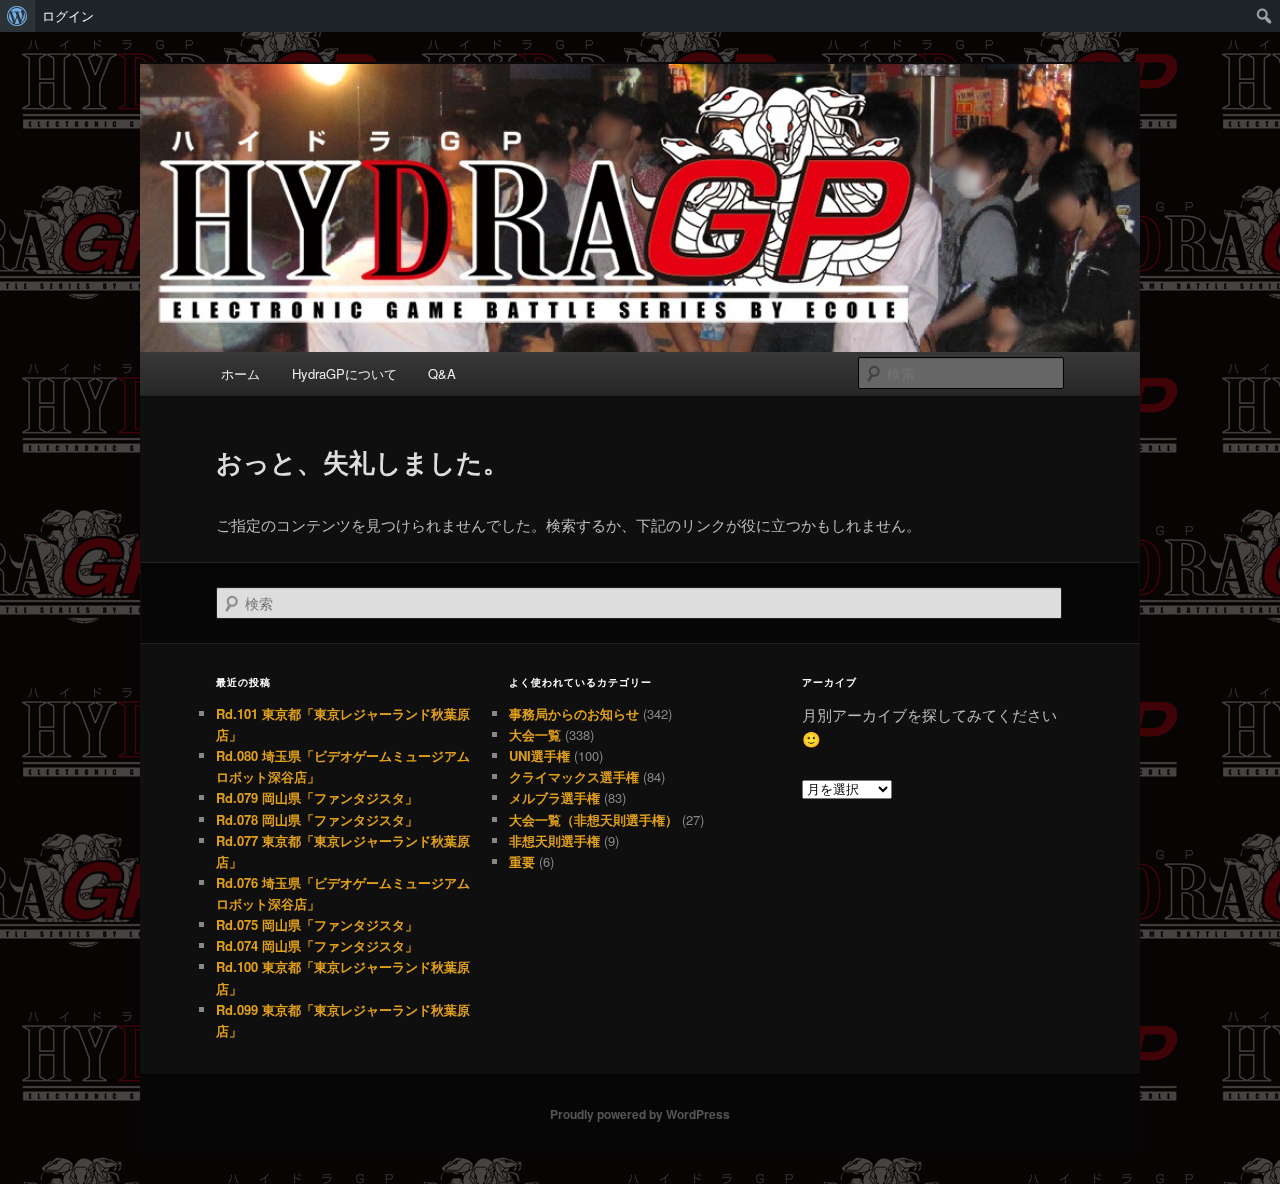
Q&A (442, 373)
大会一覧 (535, 734)
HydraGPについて (344, 373)
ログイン (68, 16)
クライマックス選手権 (574, 776)
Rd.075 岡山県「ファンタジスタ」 (317, 924)
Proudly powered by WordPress (640, 1114)
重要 (522, 861)
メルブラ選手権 (554, 797)
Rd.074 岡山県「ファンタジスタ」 (317, 945)
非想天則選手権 (554, 840)
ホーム (240, 373)
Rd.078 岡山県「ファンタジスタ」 (317, 819)
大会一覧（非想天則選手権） (593, 819)
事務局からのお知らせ (574, 713)
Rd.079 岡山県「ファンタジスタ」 (317, 797)
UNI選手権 (539, 755)
